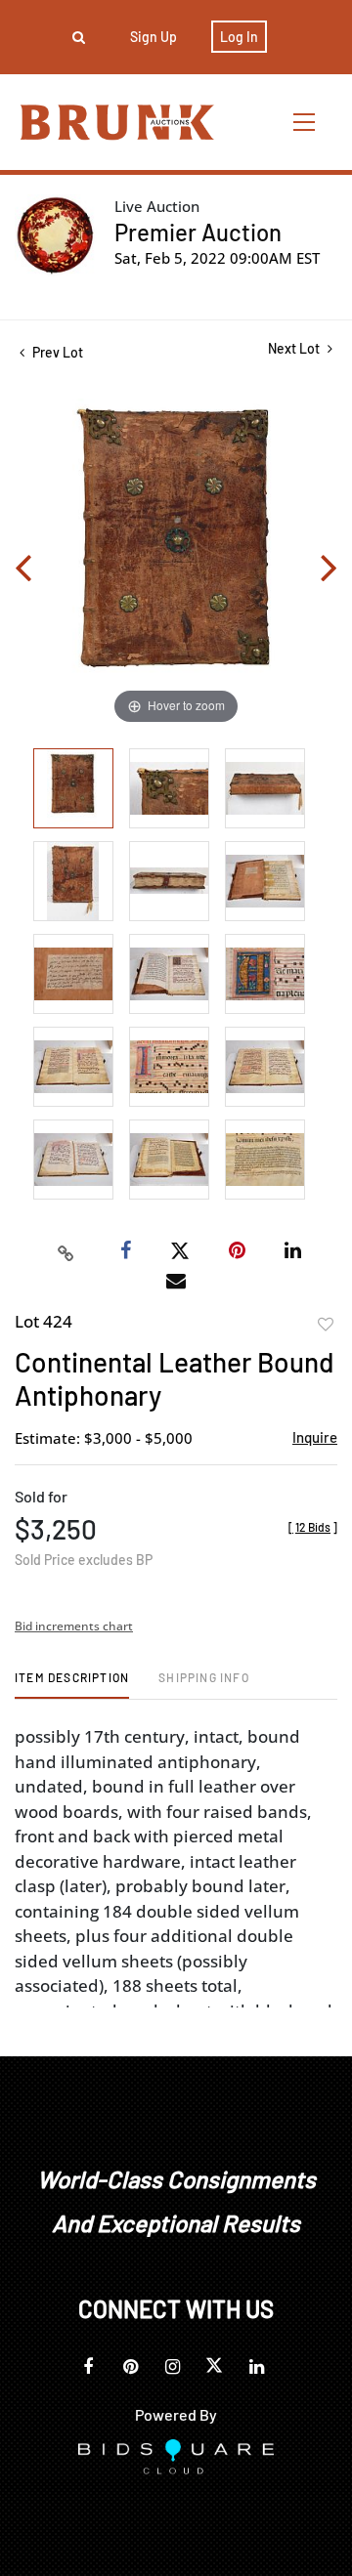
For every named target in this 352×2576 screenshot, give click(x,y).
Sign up (154, 37)
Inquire (315, 1437)
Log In (239, 37)
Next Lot (295, 348)
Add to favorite (326, 1325)
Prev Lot (56, 352)
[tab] (72, 1685)
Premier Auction (198, 232)
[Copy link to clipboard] (66, 1251)
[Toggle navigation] (305, 122)
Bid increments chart (74, 1626)
